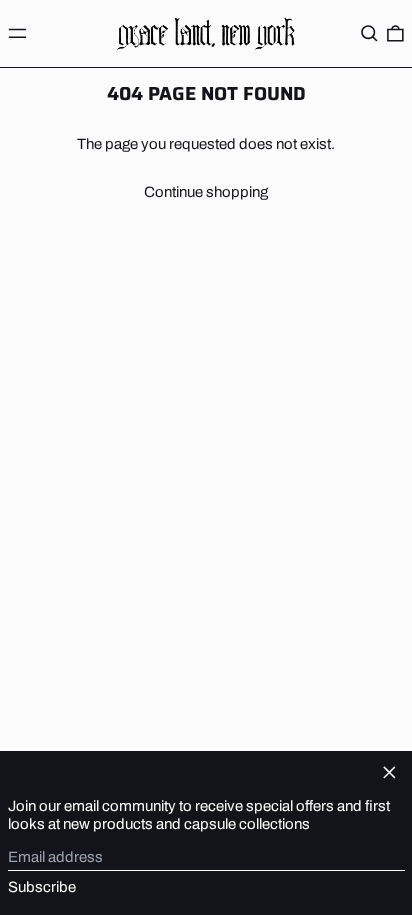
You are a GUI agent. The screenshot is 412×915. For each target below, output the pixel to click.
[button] (369, 33)
